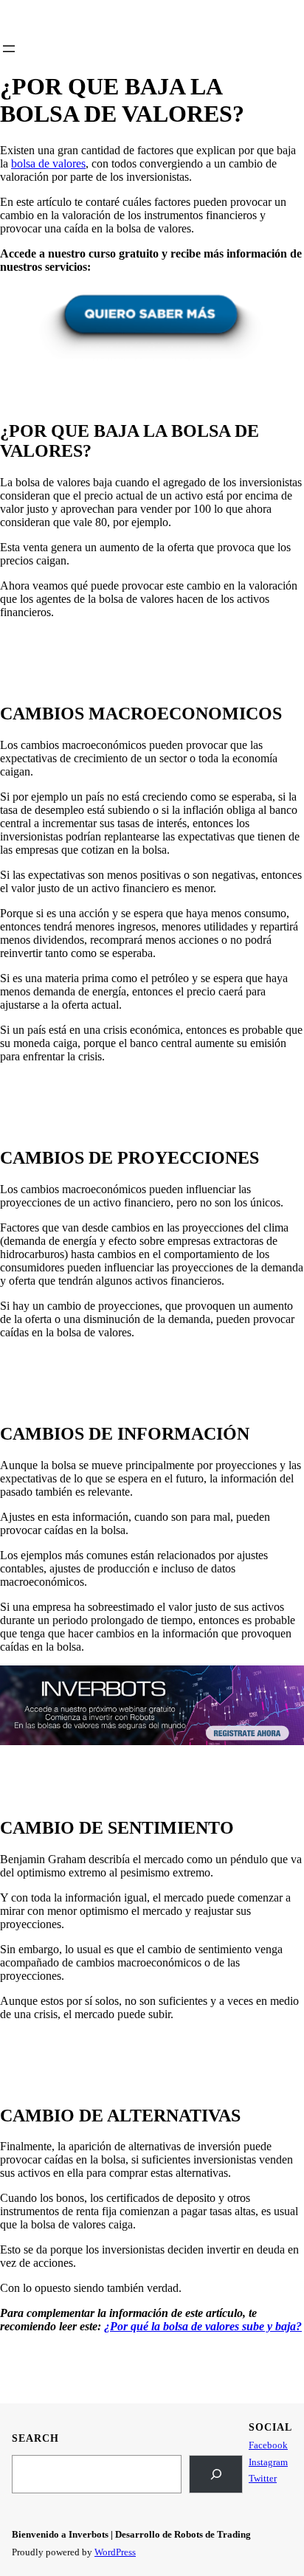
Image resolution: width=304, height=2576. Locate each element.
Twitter (263, 2478)
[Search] (216, 2474)
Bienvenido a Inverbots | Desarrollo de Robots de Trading (131, 2534)
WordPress (115, 2552)
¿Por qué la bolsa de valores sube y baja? (203, 2326)
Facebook (268, 2445)
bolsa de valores (48, 163)
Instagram (268, 2462)
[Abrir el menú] (9, 49)
